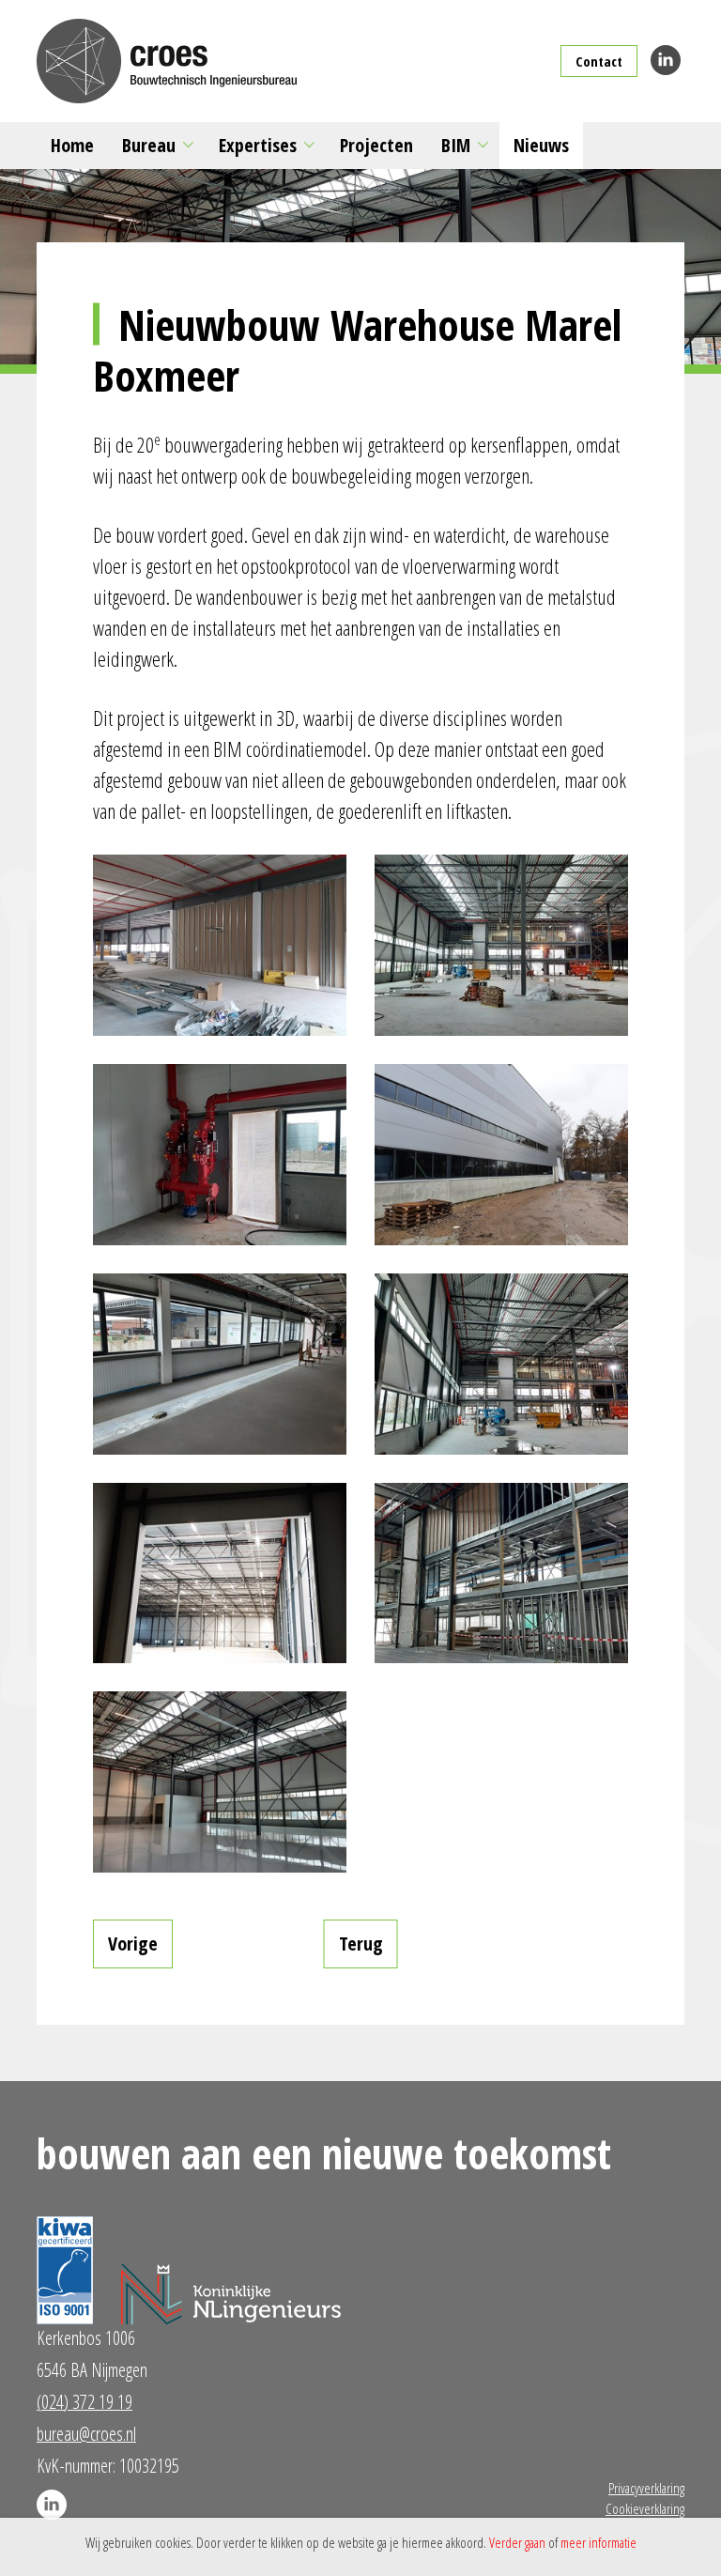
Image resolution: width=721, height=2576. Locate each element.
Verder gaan (517, 2542)
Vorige (133, 1944)
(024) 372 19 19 (84, 2402)
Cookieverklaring (645, 2508)
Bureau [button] (149, 145)
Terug (361, 1944)
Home (72, 145)
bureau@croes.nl (86, 2434)
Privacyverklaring (646, 2488)
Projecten (376, 145)
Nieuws (541, 145)
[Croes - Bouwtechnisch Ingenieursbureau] (167, 61)
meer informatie (598, 2542)
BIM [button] (456, 145)
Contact (599, 61)
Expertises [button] (258, 145)
